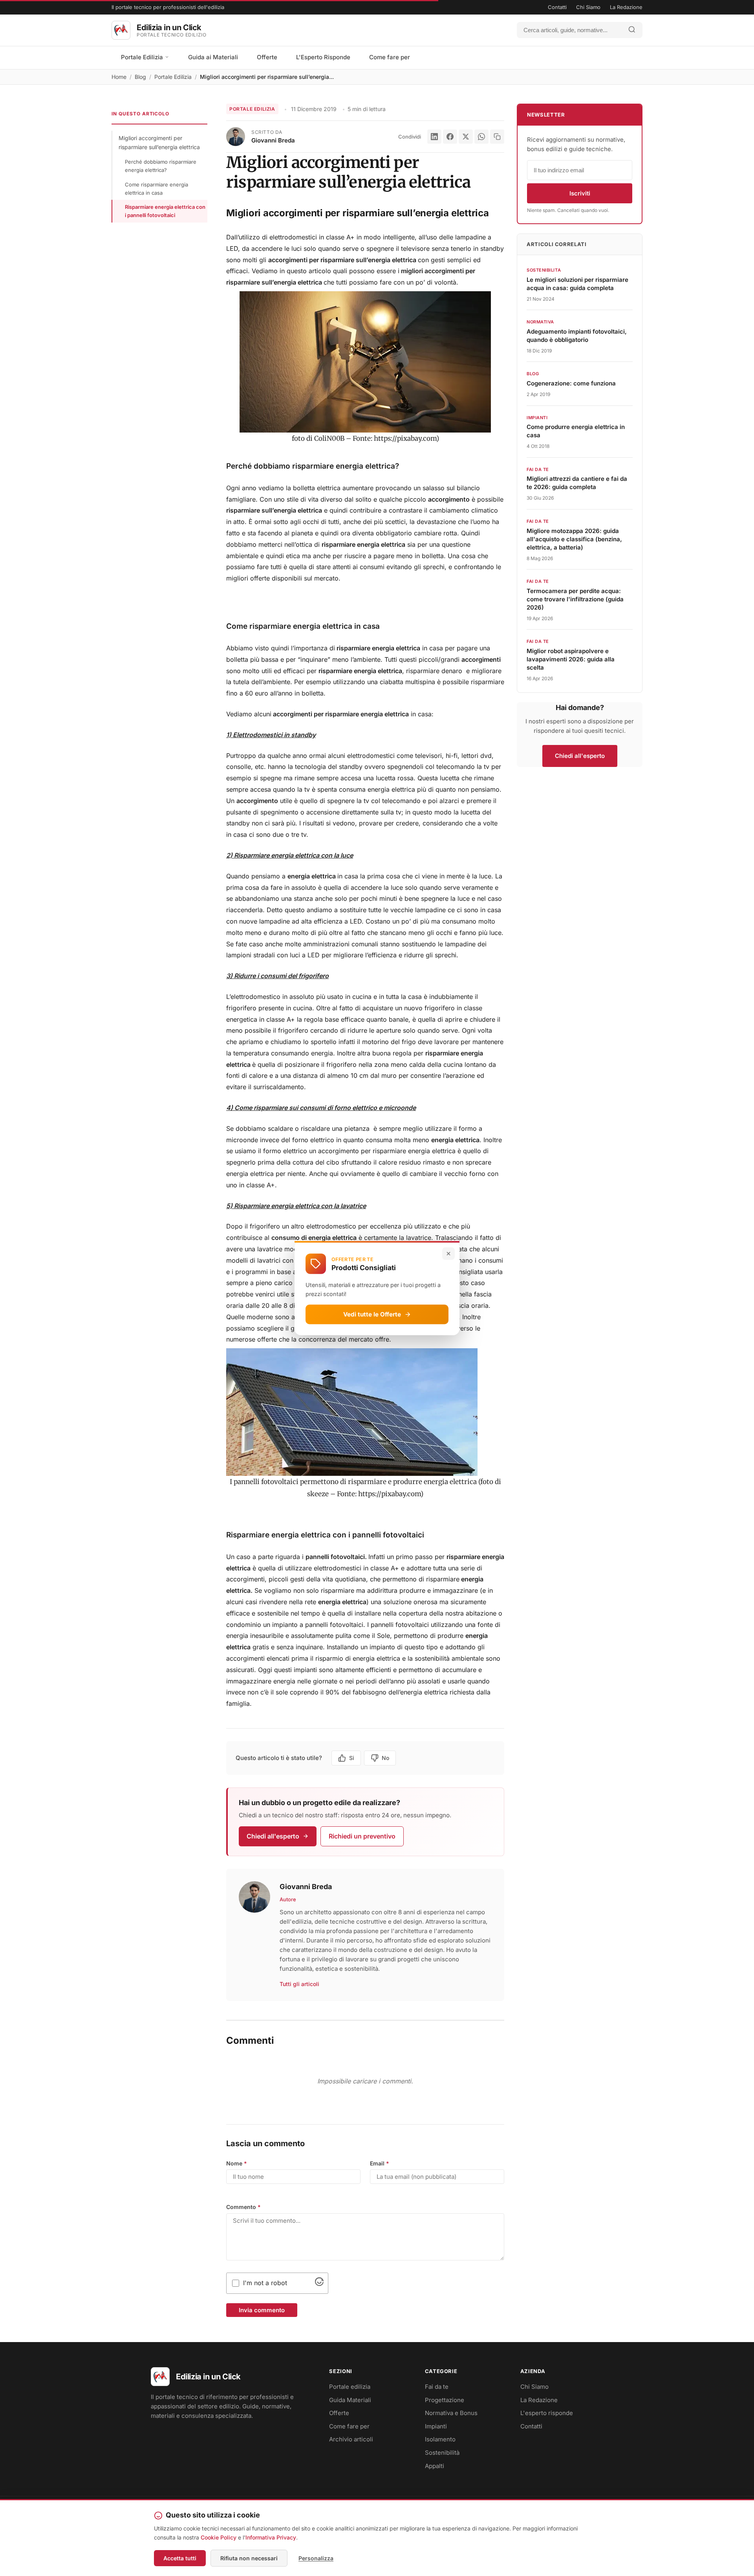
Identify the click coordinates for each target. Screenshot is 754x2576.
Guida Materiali (350, 2400)
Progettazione (445, 2400)
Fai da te (437, 2387)
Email (380, 2163)
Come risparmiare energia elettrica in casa (156, 189)
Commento (243, 2207)
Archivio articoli (351, 2439)
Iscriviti (580, 193)
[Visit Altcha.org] (319, 2284)
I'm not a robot (265, 2283)
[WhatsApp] (481, 137)
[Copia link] (497, 137)
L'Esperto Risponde (323, 57)
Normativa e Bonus (451, 2413)
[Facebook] (450, 137)
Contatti (557, 7)
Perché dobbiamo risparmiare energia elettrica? (161, 166)
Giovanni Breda (273, 140)
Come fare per (390, 57)
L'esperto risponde (547, 2413)
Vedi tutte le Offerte (372, 1314)
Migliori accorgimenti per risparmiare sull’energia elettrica (159, 142)
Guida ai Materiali (213, 57)
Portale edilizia (350, 2387)
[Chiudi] (448, 1253)
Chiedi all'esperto (273, 1836)
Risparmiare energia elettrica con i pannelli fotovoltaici (165, 211)
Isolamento (440, 2439)
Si (352, 1758)
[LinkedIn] (434, 137)
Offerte (267, 57)
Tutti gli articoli (299, 1984)
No (385, 1758)
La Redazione (626, 7)
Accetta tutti (180, 2558)
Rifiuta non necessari (249, 2558)
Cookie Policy (219, 2537)
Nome (237, 2163)
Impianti (436, 2426)
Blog (140, 77)
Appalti (435, 2466)
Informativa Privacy (271, 2537)
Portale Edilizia (143, 57)
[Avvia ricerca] (632, 30)
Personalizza (316, 2558)
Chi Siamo (588, 7)
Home (119, 77)
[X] (466, 137)
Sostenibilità (442, 2453)
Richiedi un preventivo (362, 1836)
